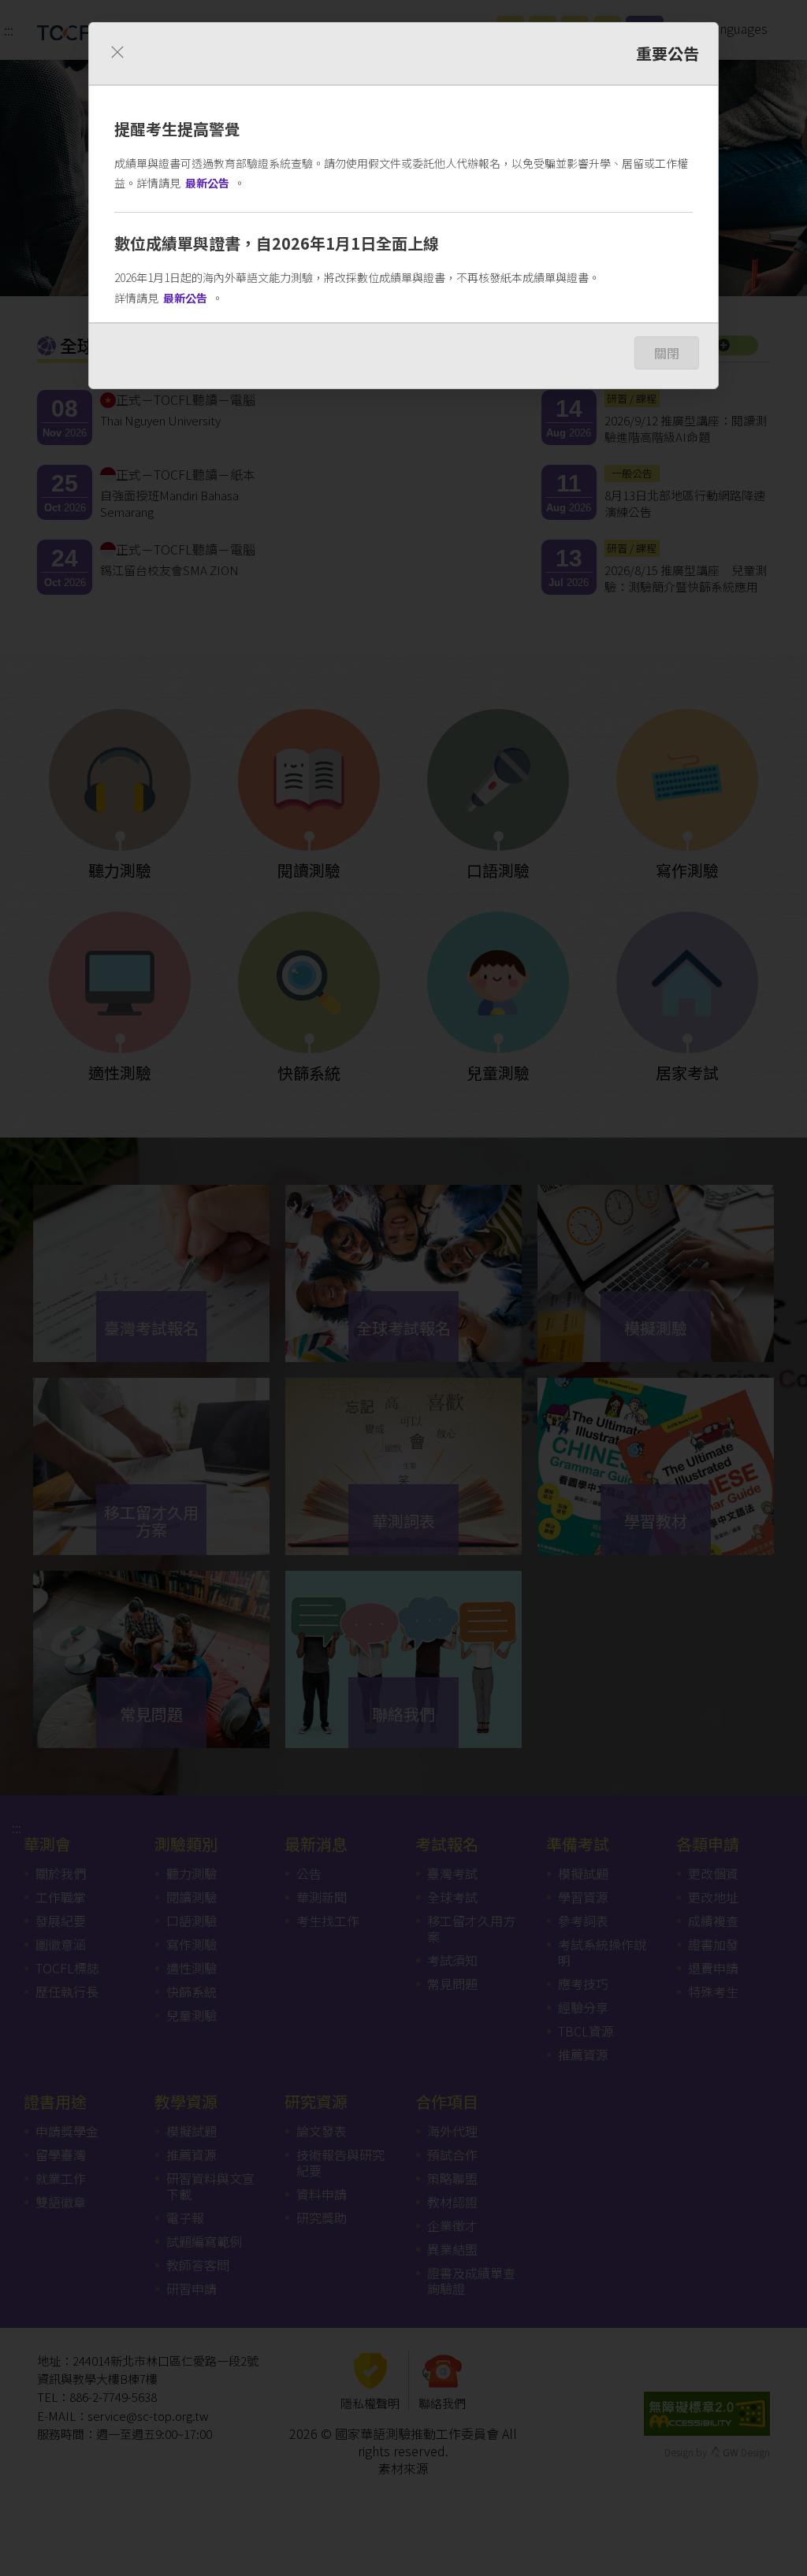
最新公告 (207, 183)
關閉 (667, 353)
